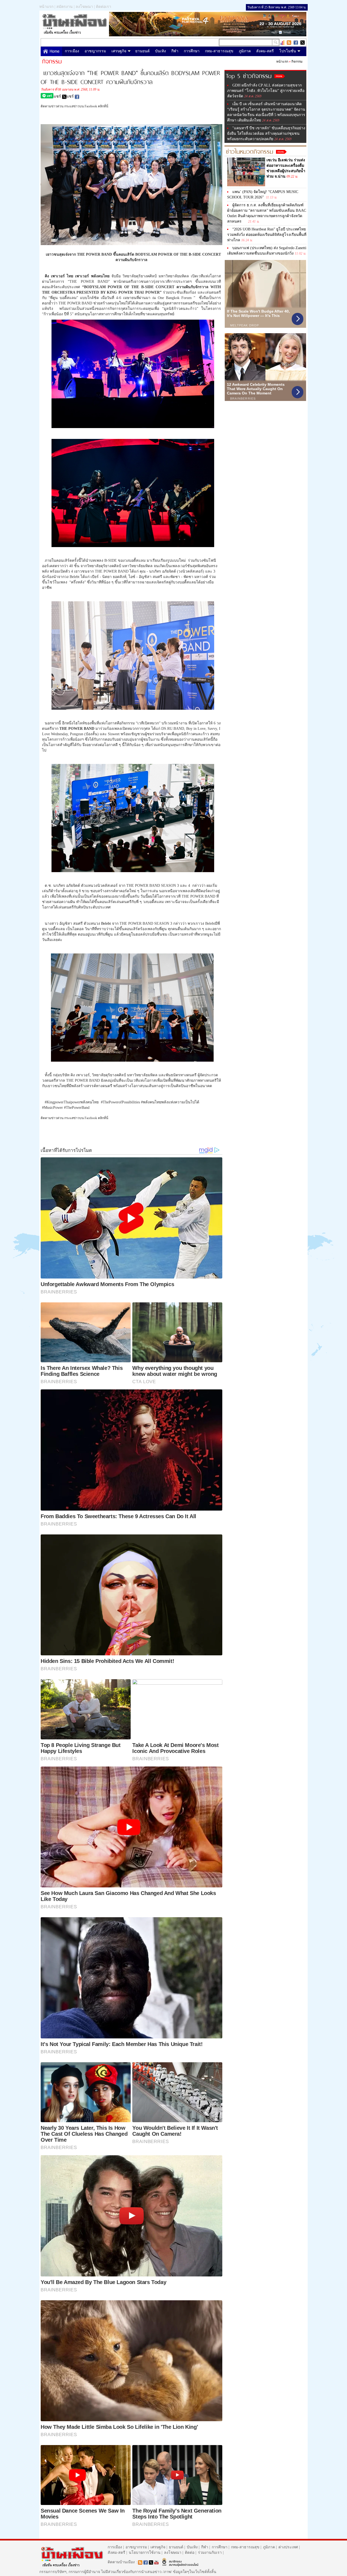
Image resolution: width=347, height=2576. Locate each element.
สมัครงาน (65, 7)
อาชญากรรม (95, 51)
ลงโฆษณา (84, 7)
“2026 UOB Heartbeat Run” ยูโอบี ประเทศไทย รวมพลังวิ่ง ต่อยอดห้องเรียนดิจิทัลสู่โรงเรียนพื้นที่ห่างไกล (267, 235)
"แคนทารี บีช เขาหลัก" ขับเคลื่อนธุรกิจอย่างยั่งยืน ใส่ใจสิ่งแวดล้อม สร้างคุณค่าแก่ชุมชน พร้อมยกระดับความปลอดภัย (266, 134)
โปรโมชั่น (288, 51)
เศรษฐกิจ (119, 51)
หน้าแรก (46, 7)
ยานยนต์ (142, 51)
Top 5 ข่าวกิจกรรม (249, 75)
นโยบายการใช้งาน (145, 2553)
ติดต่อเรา (104, 7)
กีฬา (175, 51)
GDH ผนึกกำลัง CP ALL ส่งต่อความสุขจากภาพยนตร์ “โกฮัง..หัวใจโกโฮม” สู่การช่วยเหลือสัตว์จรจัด (266, 91)
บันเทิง (160, 51)
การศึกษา (192, 51)
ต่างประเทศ (288, 2547)
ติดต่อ (190, 2553)
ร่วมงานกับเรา (210, 2553)
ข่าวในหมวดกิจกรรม (250, 151)
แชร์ (58, 96)
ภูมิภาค (245, 51)
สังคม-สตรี (265, 51)
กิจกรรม (297, 62)
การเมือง (72, 51)
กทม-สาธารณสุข (219, 51)
